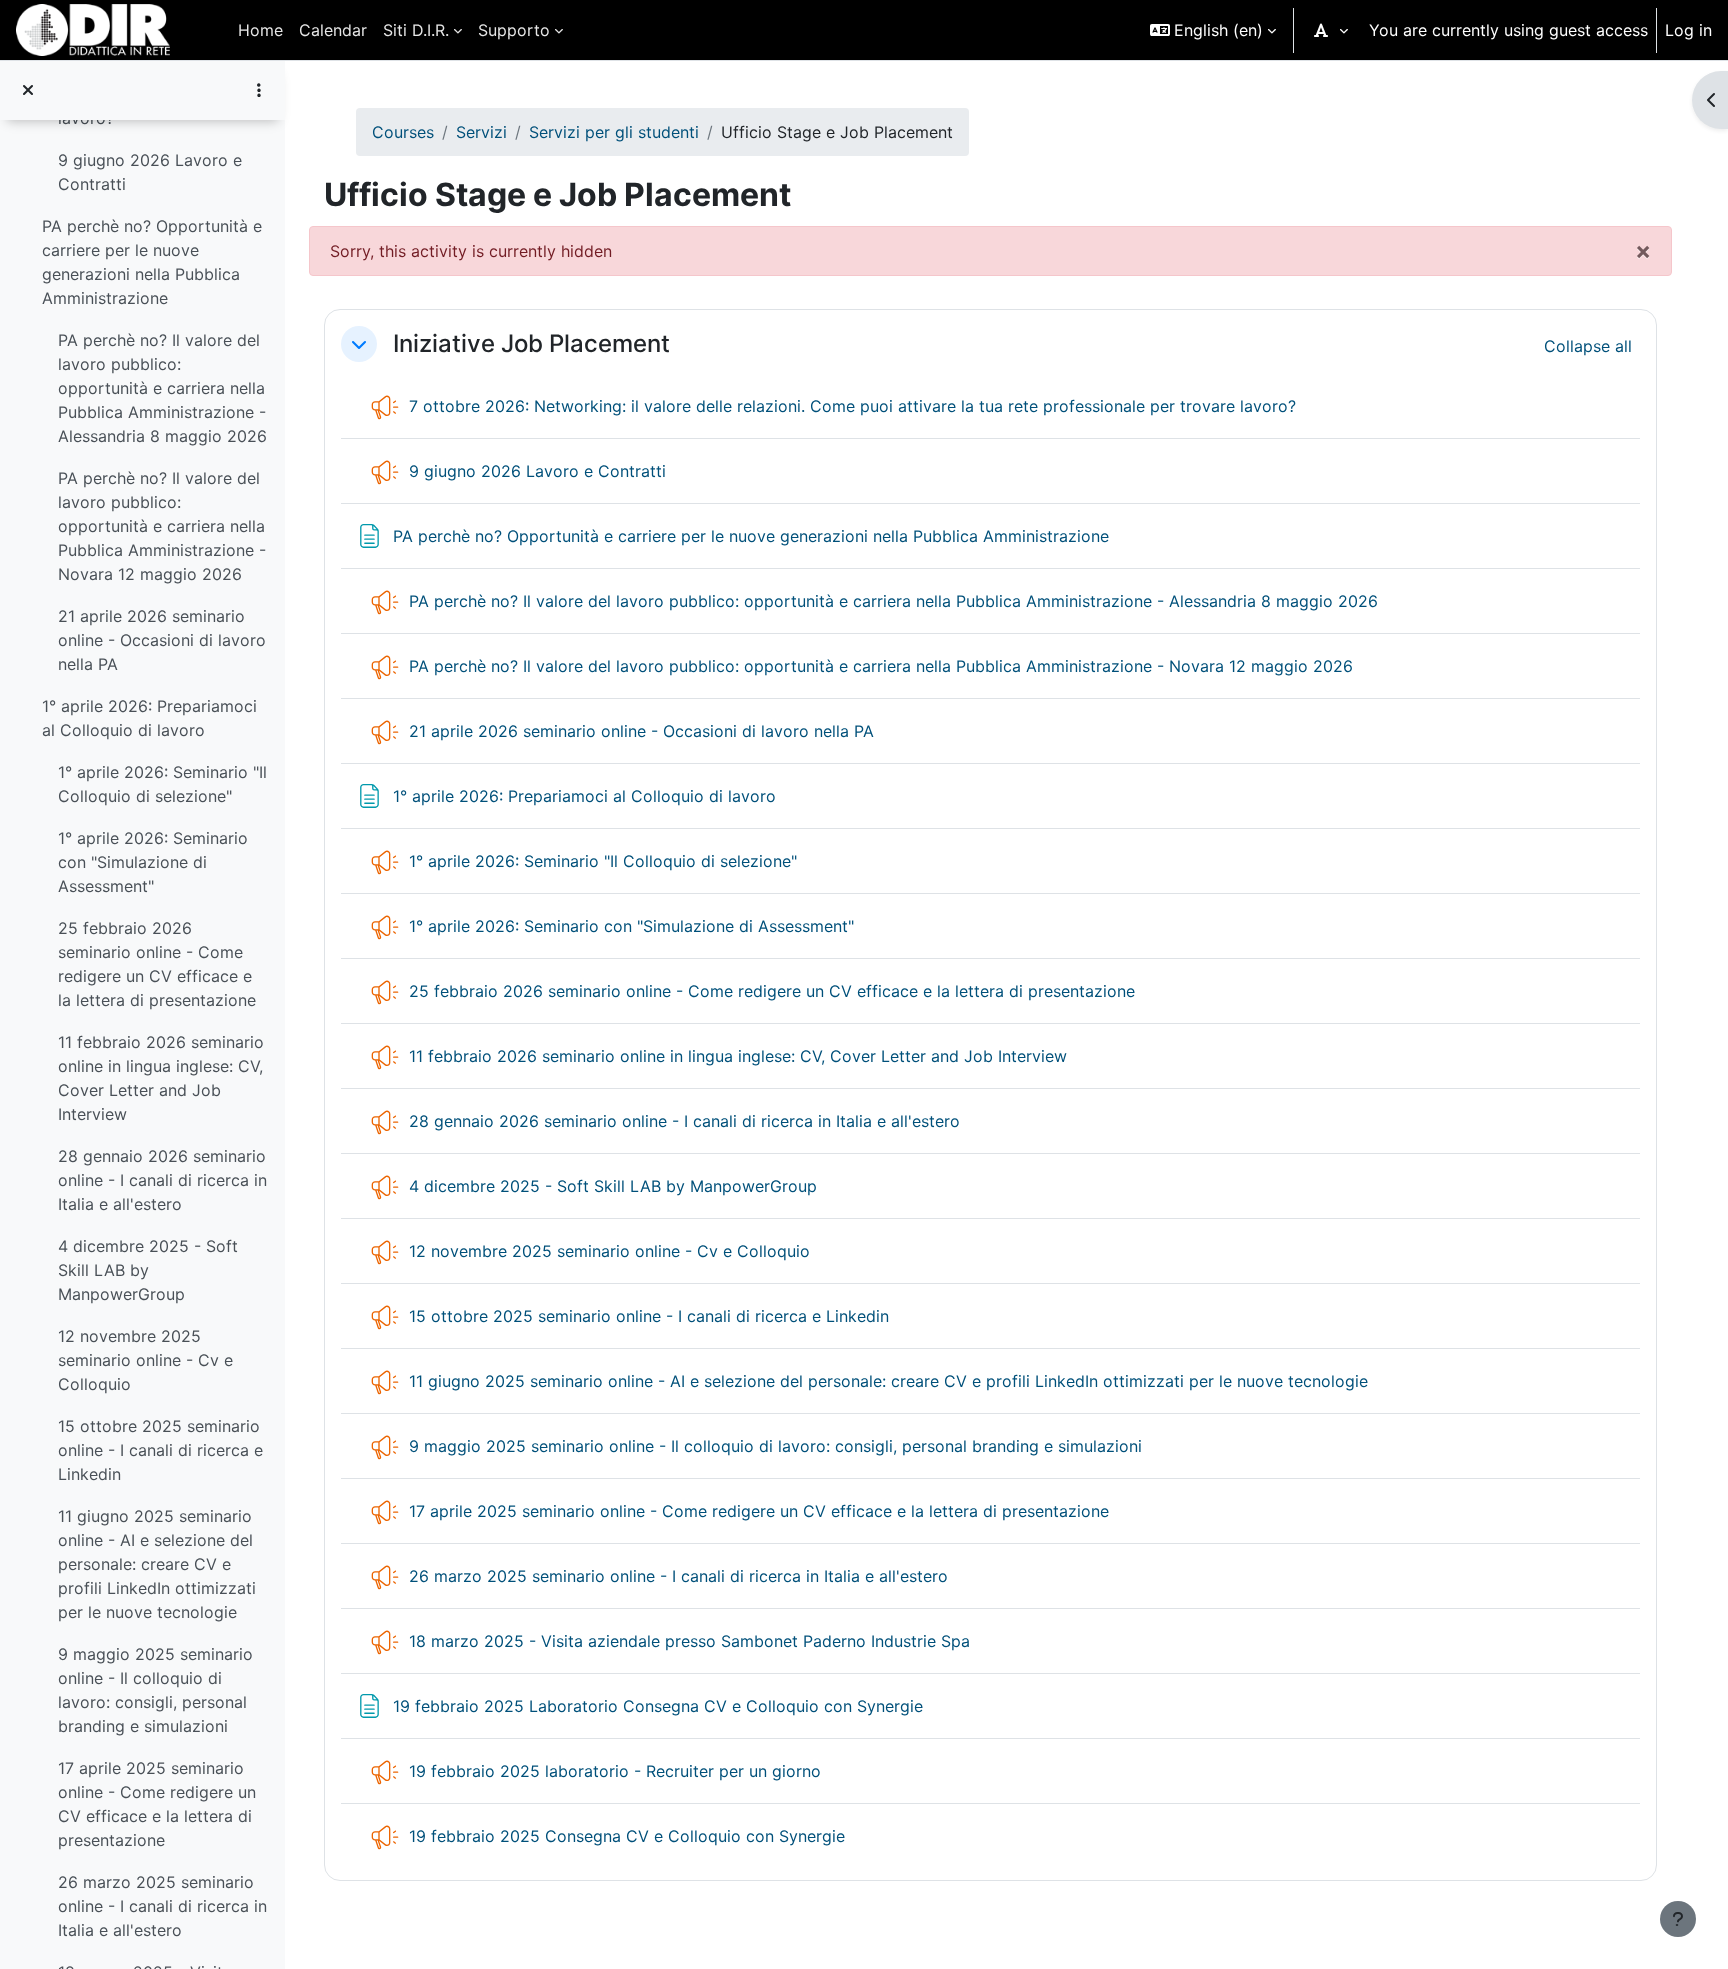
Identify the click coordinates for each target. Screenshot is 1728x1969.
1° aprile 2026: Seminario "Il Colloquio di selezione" (162, 784)
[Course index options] (259, 90)
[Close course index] (28, 90)
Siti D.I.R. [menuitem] (416, 30)
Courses (403, 132)
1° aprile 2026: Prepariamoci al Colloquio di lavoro (149, 718)
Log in (1688, 30)
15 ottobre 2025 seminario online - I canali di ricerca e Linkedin (160, 1450)
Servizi (481, 132)
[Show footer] (1678, 1919)
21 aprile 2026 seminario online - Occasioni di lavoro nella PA (162, 640)
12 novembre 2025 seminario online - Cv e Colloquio (145, 1360)
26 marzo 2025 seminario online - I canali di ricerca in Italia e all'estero (162, 1906)
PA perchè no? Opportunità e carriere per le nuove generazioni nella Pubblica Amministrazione (152, 262)
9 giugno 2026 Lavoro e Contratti (150, 172)
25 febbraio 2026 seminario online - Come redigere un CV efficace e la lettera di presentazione (157, 964)
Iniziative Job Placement (531, 344)
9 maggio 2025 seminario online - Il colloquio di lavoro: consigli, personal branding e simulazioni (155, 1690)
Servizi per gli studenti (614, 132)
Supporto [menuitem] (514, 30)
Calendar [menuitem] (333, 30)
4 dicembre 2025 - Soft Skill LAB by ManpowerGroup (148, 1270)
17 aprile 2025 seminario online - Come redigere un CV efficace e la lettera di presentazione (157, 1804)
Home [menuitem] (260, 30)
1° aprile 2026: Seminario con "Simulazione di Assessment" (153, 862)
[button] (1213, 30)
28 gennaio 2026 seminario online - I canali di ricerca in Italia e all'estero (162, 1180)
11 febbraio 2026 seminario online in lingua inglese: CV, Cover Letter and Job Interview (161, 1078)
